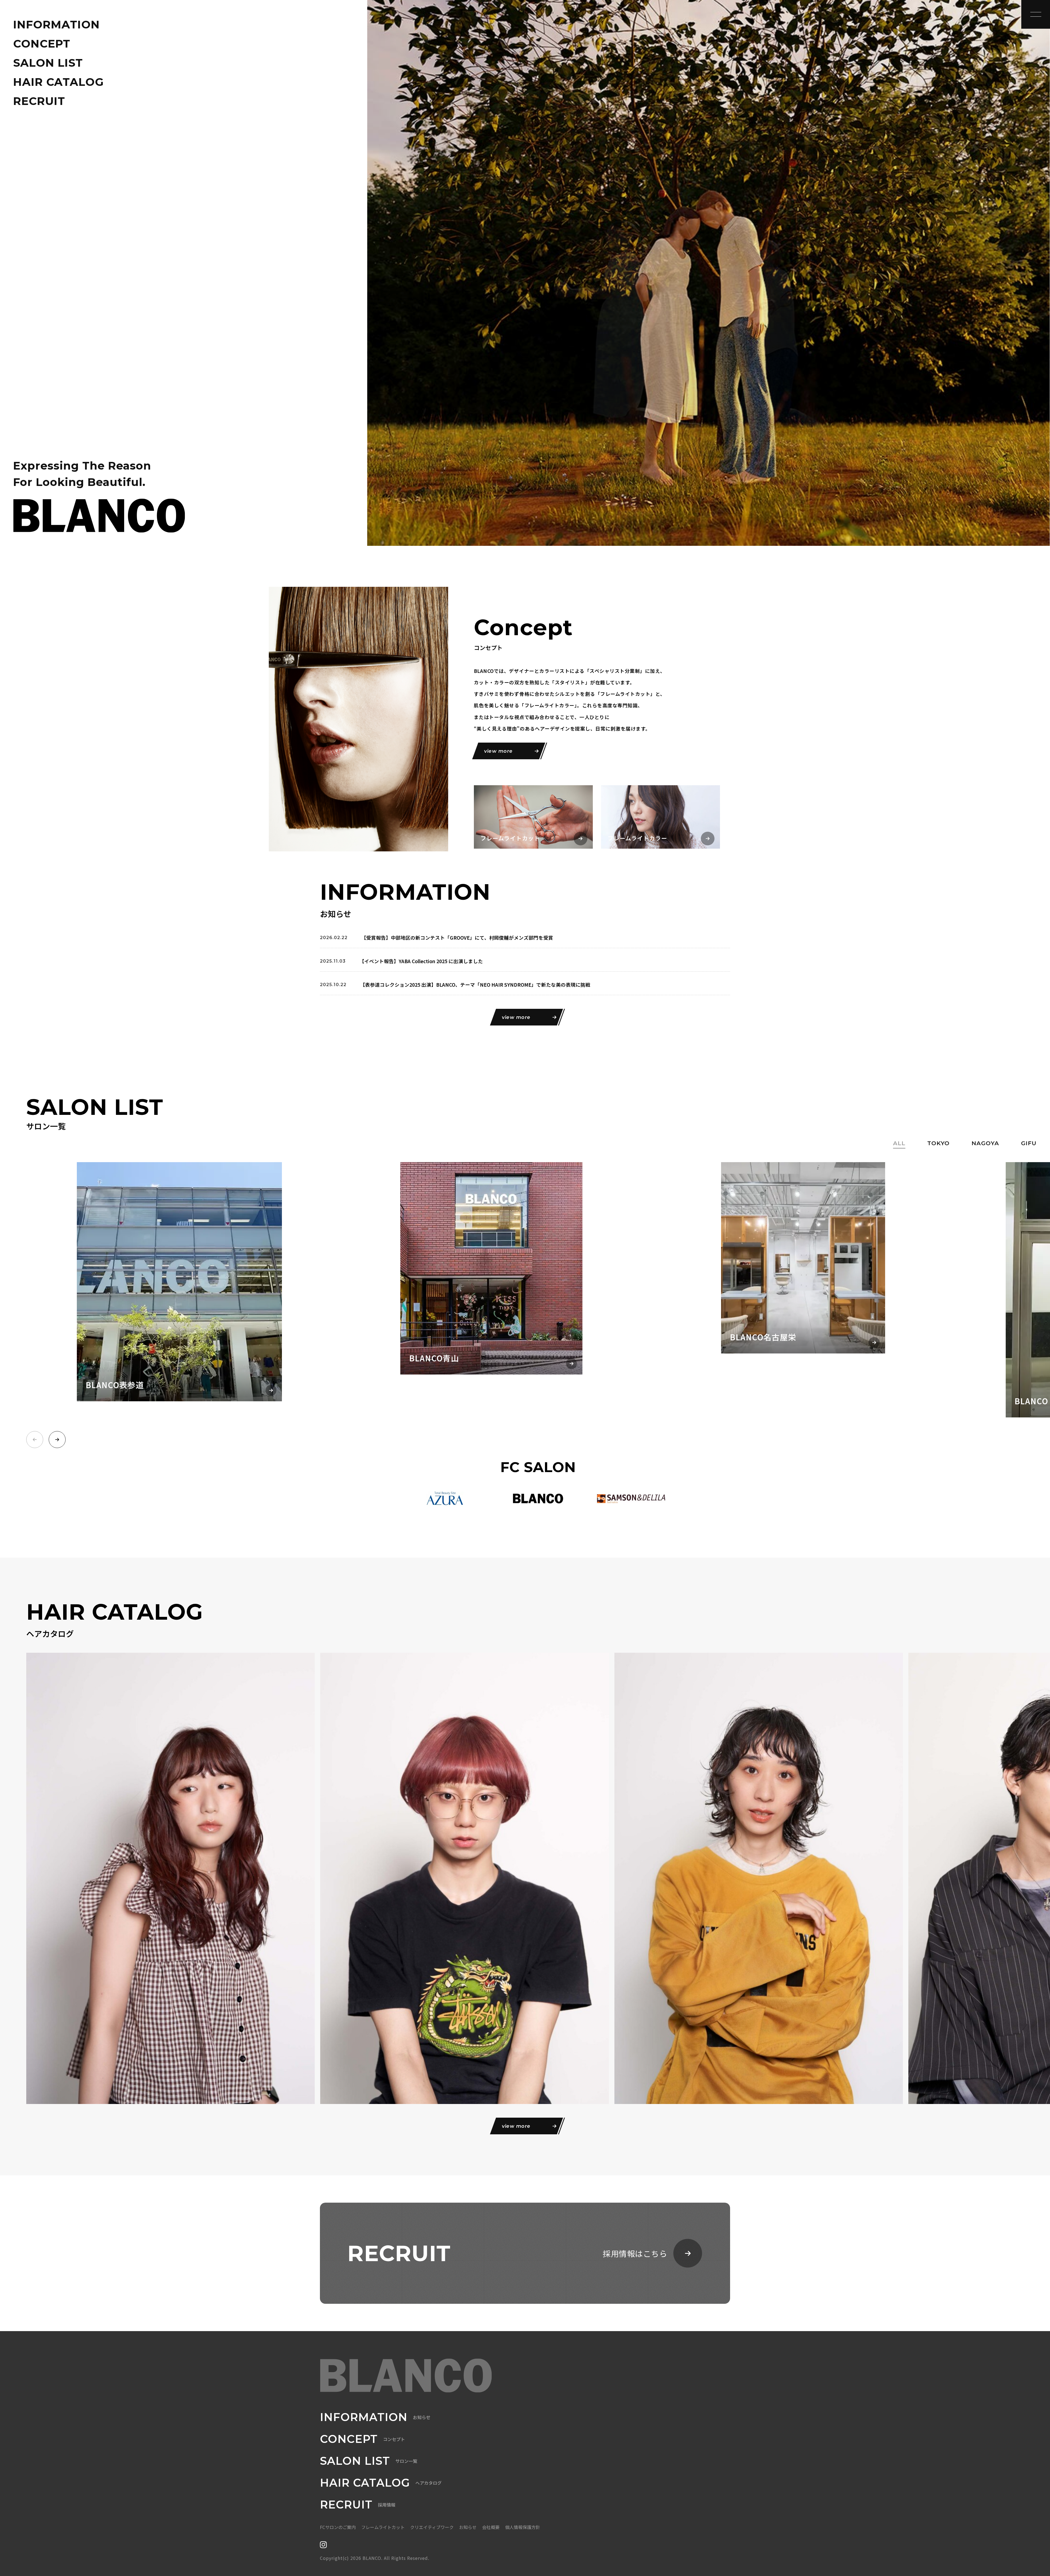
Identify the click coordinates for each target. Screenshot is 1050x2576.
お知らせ (468, 2527)
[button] (57, 1440)
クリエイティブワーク (432, 2527)
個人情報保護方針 (523, 2527)
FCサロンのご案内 (338, 2527)
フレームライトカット (383, 2527)
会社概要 (491, 2527)
